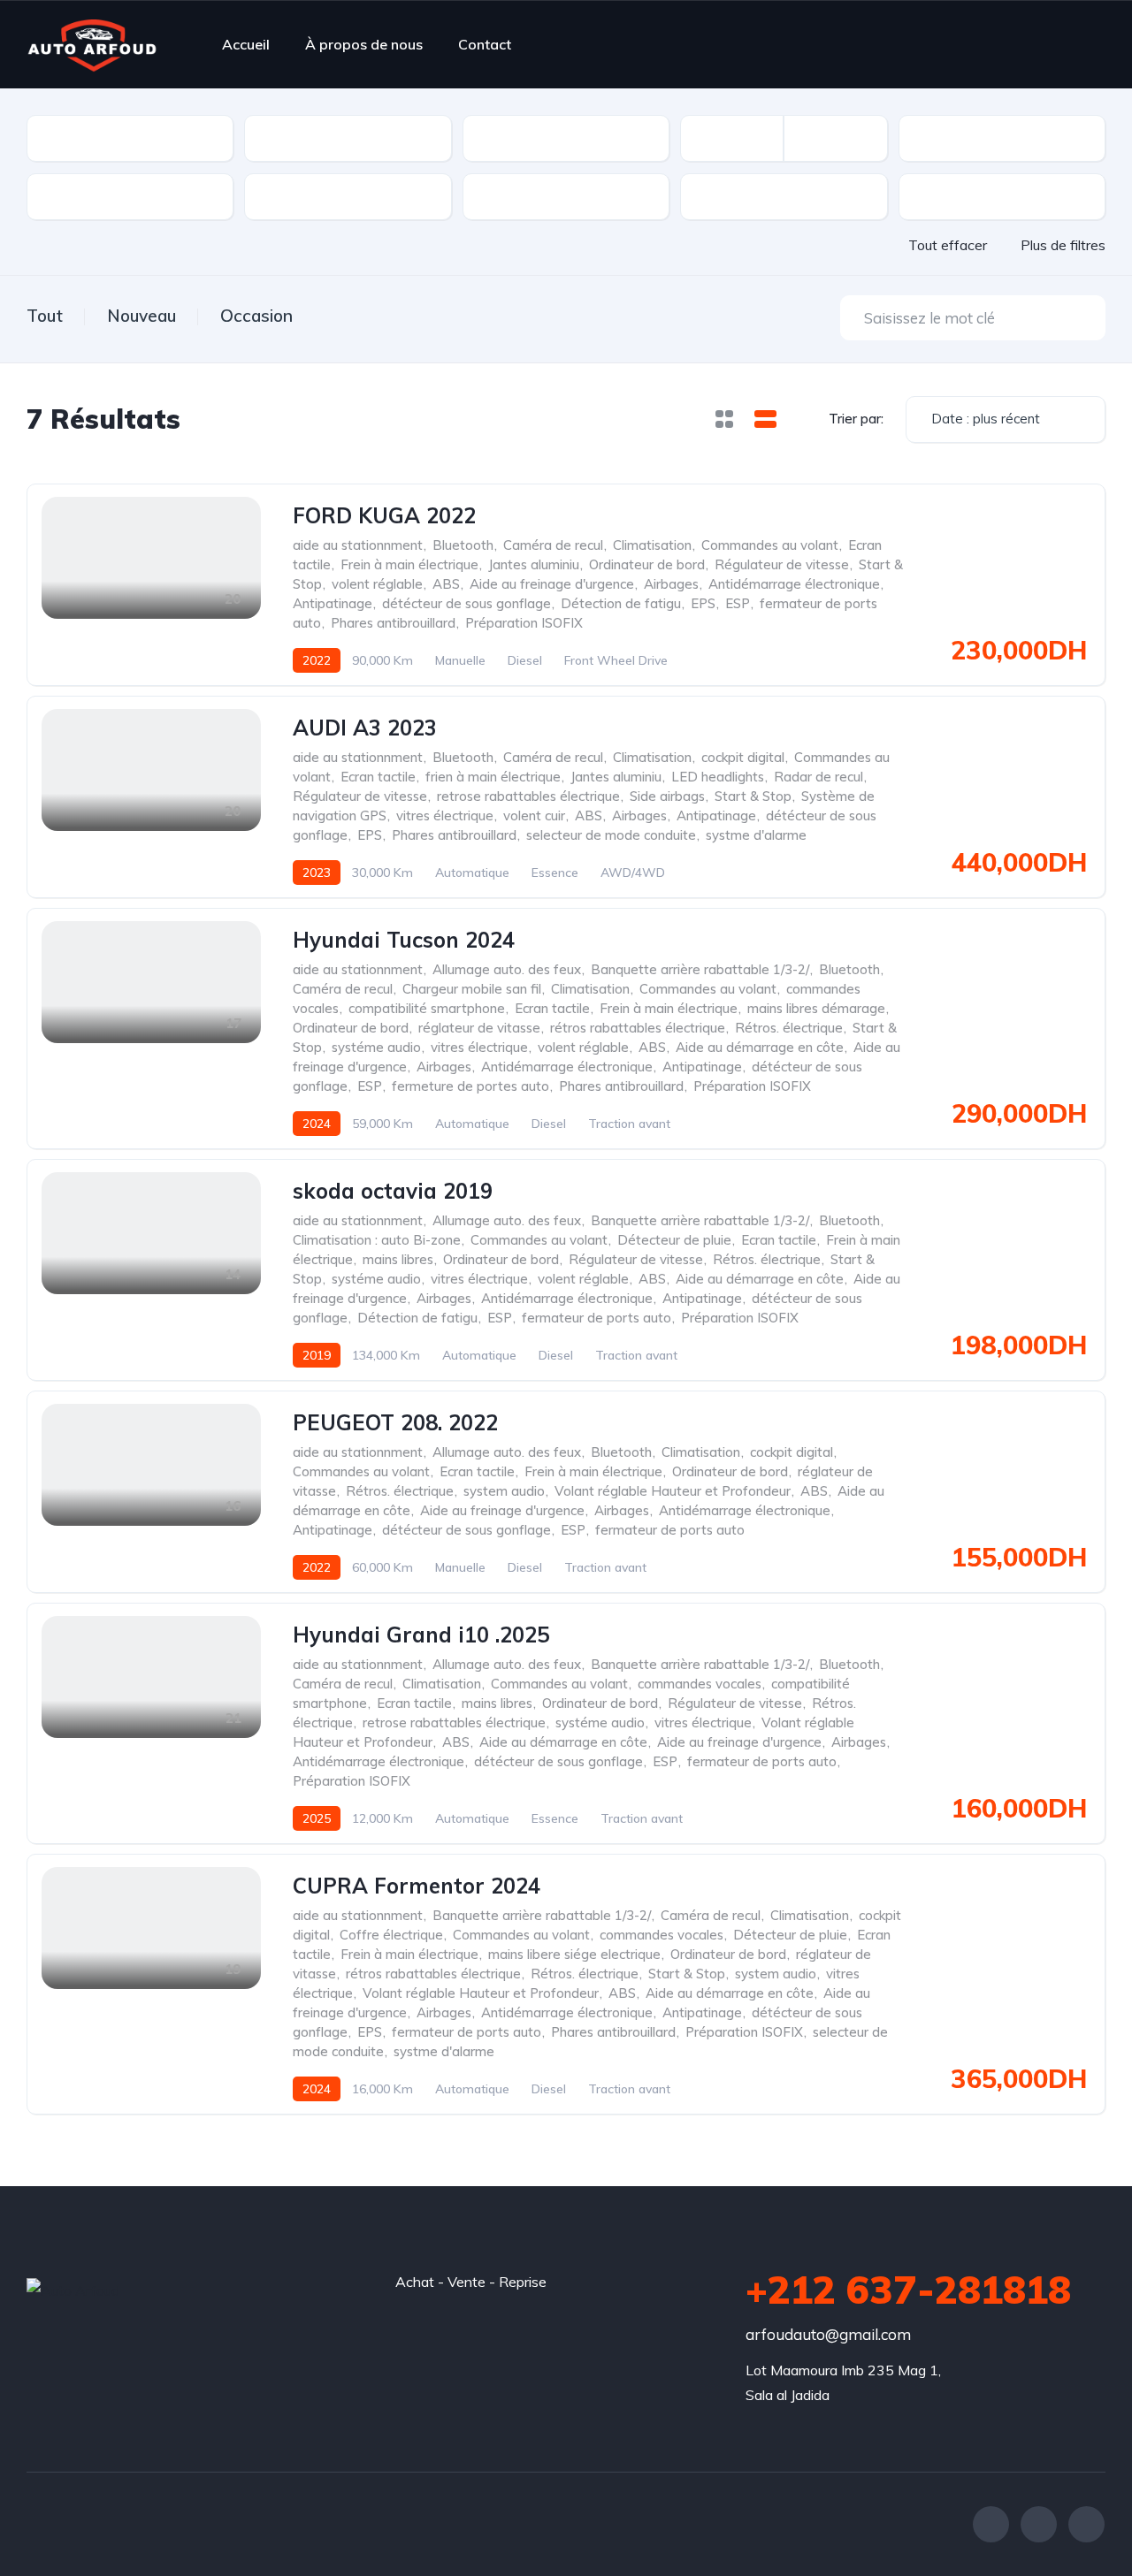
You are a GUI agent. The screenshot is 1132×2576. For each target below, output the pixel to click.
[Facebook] (991, 2524)
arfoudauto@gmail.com (828, 2334)
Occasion (256, 316)
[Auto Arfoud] (92, 44)
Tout (45, 316)
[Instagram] (1086, 2524)
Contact (485, 44)
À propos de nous (364, 44)
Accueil (246, 44)
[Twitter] (1039, 2524)
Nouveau (141, 316)
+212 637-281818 (908, 2290)
